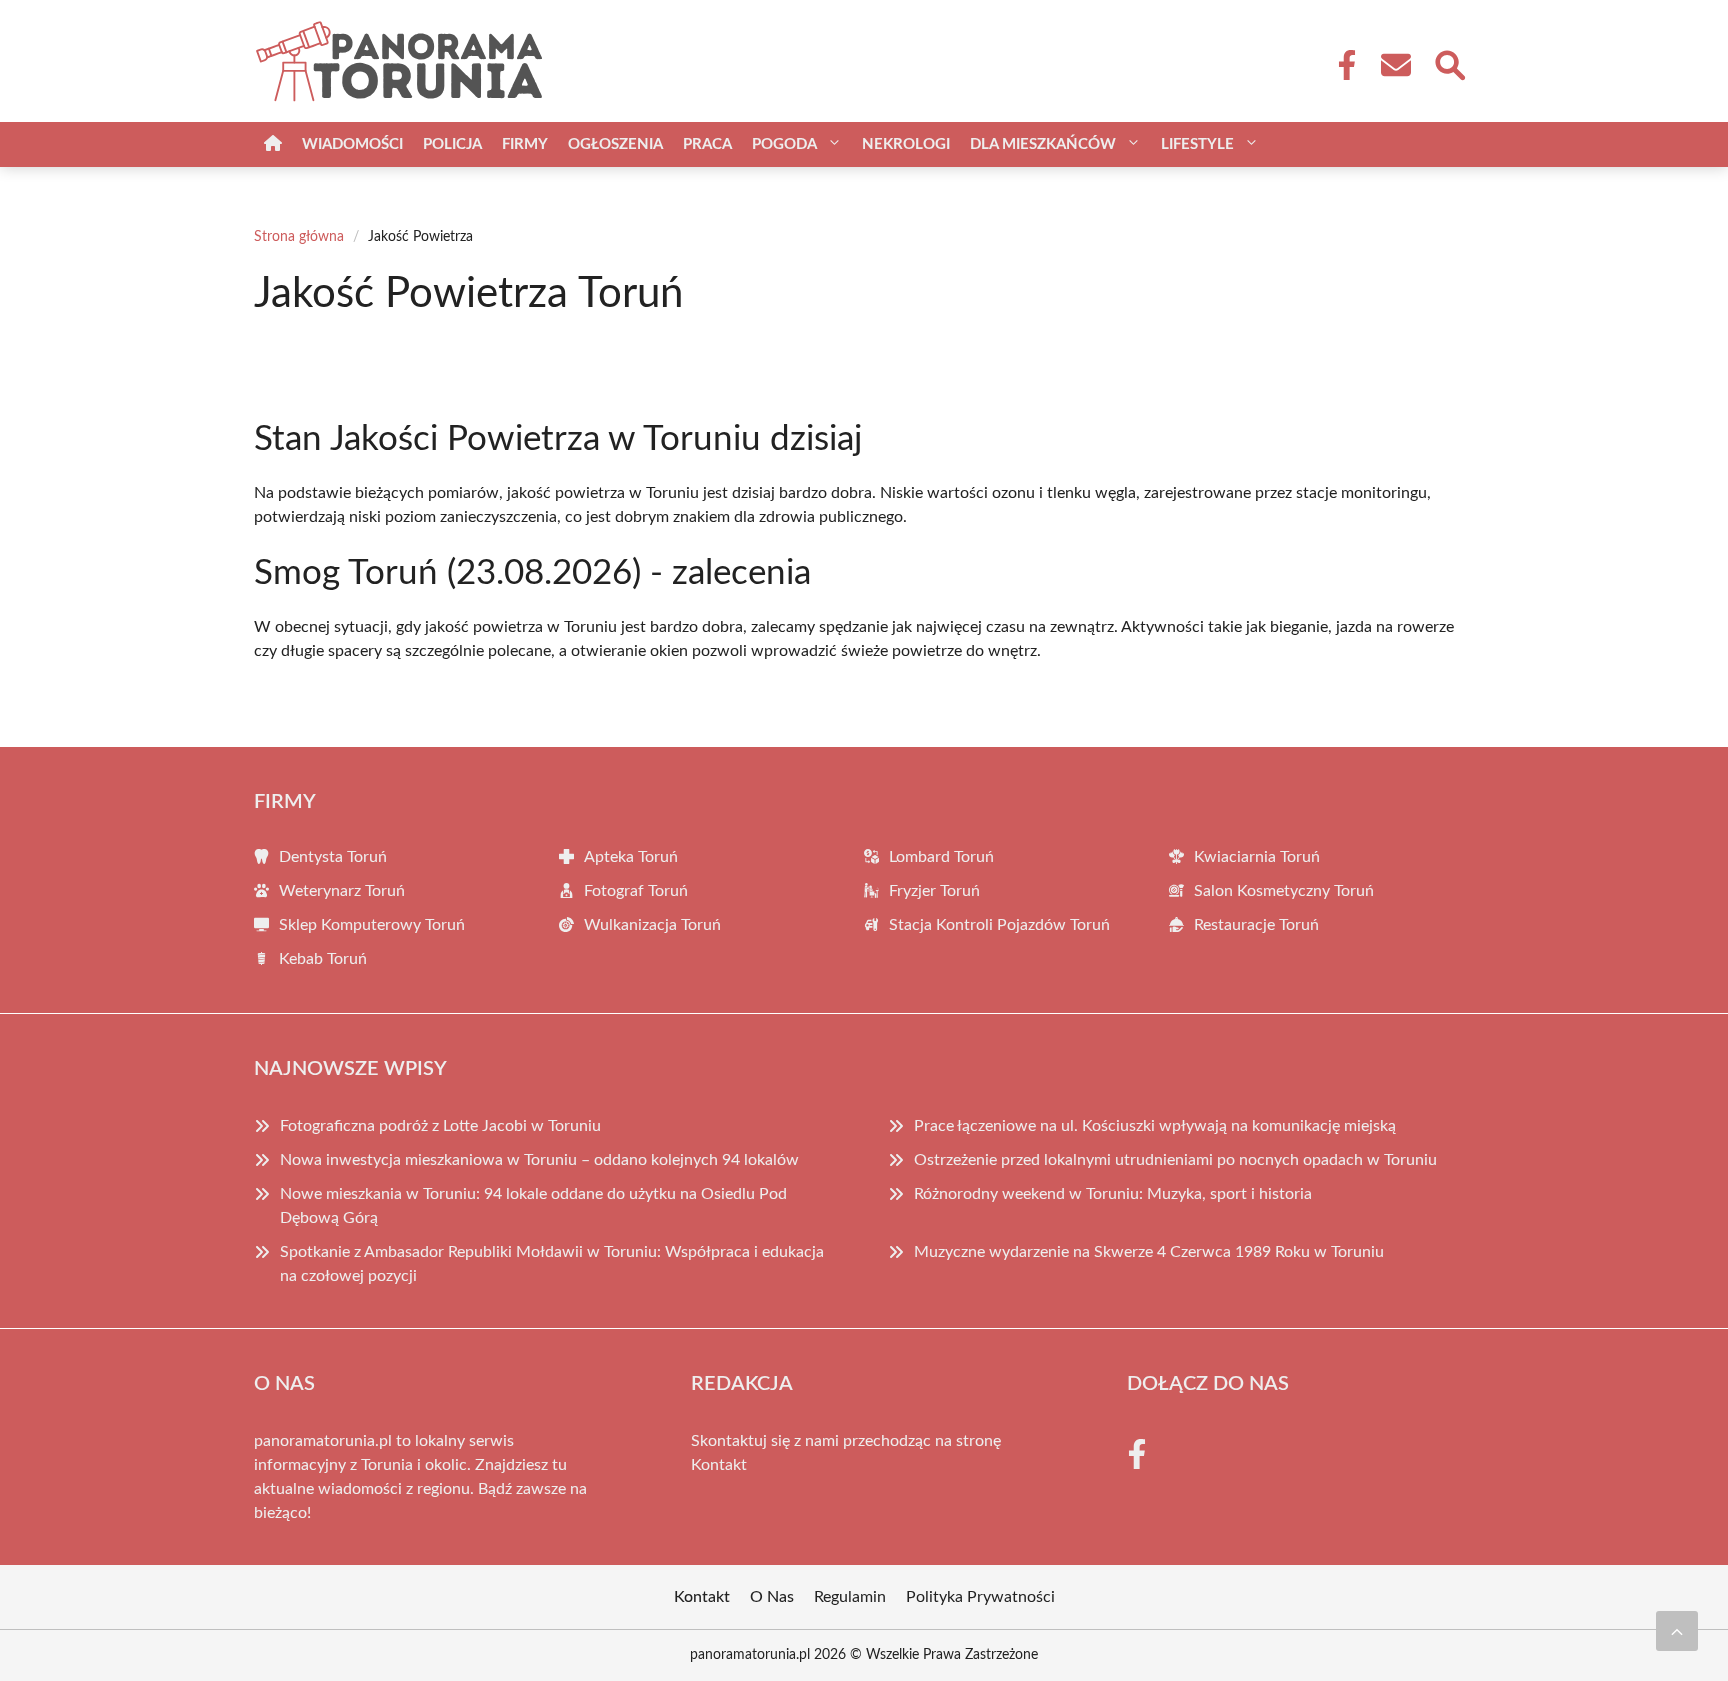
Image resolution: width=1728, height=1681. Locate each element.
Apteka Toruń (631, 857)
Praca (707, 144)
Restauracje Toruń (1256, 925)
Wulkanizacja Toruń (652, 925)
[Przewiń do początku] (1677, 1631)
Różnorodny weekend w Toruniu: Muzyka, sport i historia (1113, 1194)
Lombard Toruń (941, 857)
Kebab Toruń (323, 959)
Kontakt (719, 1465)
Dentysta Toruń (333, 857)
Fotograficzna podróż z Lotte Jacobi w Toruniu (440, 1126)
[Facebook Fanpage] (1341, 65)
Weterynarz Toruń (342, 891)
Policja (452, 144)
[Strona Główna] (273, 144)
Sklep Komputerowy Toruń (372, 925)
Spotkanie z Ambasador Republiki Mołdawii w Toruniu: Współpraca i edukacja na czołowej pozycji (552, 1264)
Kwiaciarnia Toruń (1257, 857)
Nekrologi (906, 144)
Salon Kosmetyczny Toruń (1284, 891)
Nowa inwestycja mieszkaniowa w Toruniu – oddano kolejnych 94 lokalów (539, 1160)
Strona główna (299, 237)
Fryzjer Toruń (934, 891)
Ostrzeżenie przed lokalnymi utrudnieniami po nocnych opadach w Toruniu (1175, 1160)
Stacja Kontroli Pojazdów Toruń (999, 925)
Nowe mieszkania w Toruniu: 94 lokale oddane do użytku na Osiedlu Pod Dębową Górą (533, 1206)
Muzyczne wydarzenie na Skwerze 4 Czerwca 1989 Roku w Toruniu (1149, 1252)
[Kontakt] (1395, 65)
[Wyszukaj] (1449, 63)
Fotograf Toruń (636, 891)
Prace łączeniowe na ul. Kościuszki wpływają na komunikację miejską (1155, 1126)
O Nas (772, 1597)
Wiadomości (352, 144)
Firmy (525, 144)
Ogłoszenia (615, 144)
